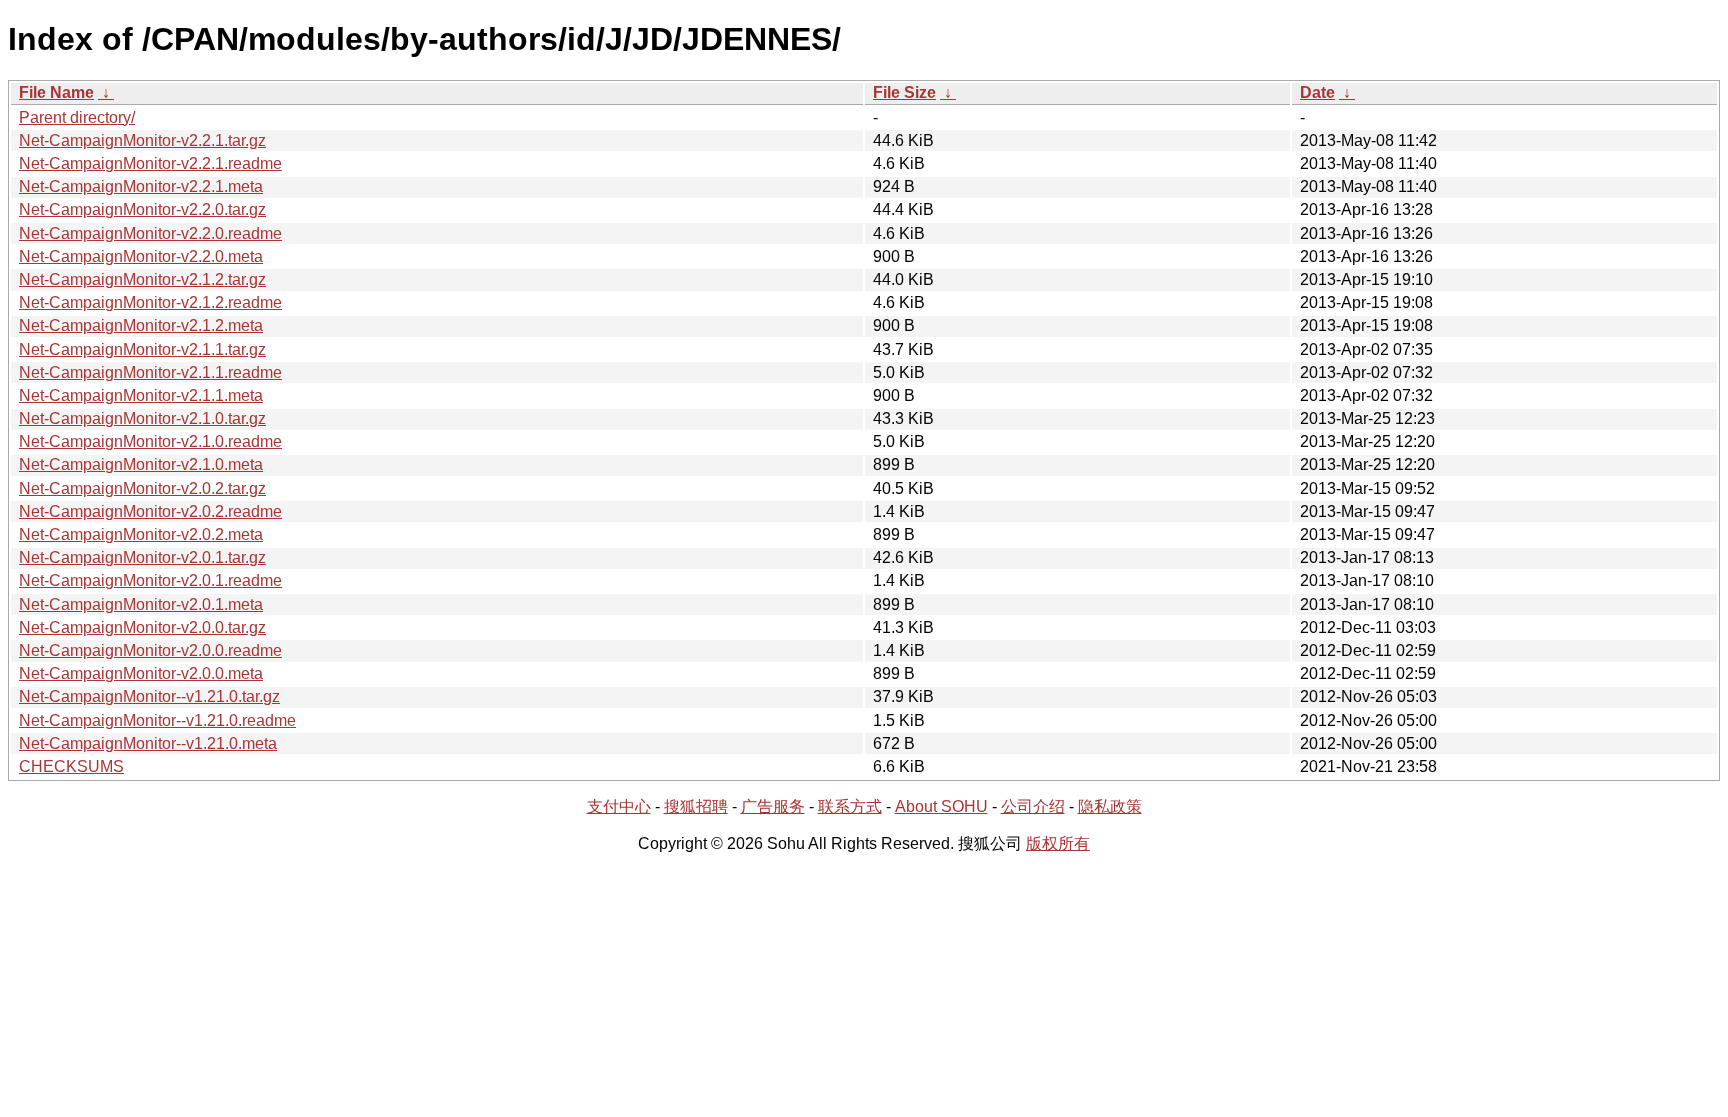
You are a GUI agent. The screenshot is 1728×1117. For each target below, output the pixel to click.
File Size (904, 92)
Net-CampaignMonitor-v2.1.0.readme (150, 441)
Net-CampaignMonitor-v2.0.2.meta (141, 534)
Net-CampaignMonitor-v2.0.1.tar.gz (142, 557)
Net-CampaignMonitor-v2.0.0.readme (150, 650)
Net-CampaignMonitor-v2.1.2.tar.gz (142, 279)
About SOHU (941, 806)
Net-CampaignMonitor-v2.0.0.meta (141, 673)
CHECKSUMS (71, 766)
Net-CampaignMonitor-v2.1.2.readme (150, 302)
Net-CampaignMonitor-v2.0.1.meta (141, 604)
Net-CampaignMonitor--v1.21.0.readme (157, 720)
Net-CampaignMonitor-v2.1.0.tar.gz (142, 418)
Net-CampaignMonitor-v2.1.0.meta (141, 464)
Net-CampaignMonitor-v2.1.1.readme (150, 372)
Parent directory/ (77, 117)
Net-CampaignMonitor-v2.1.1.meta (141, 395)
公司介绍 (1033, 806)
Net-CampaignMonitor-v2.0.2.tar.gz (142, 488)
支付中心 (619, 806)
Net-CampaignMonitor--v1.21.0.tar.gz (149, 696)
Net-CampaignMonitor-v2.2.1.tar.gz (142, 140)
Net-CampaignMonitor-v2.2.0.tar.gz (142, 209)
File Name (56, 92)
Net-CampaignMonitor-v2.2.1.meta (141, 186)
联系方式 (850, 806)
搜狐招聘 (696, 806)
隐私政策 (1110, 806)
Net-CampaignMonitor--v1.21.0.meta (148, 743)
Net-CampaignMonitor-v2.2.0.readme (150, 233)
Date (1317, 92)
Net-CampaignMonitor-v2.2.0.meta (141, 256)
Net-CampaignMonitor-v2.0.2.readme (150, 511)
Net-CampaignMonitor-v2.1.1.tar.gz (142, 349)
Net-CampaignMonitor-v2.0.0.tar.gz (142, 627)
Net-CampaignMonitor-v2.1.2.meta (141, 325)
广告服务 (773, 806)
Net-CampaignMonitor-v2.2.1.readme (150, 163)
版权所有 (1058, 843)
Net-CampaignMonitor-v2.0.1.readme (150, 580)
